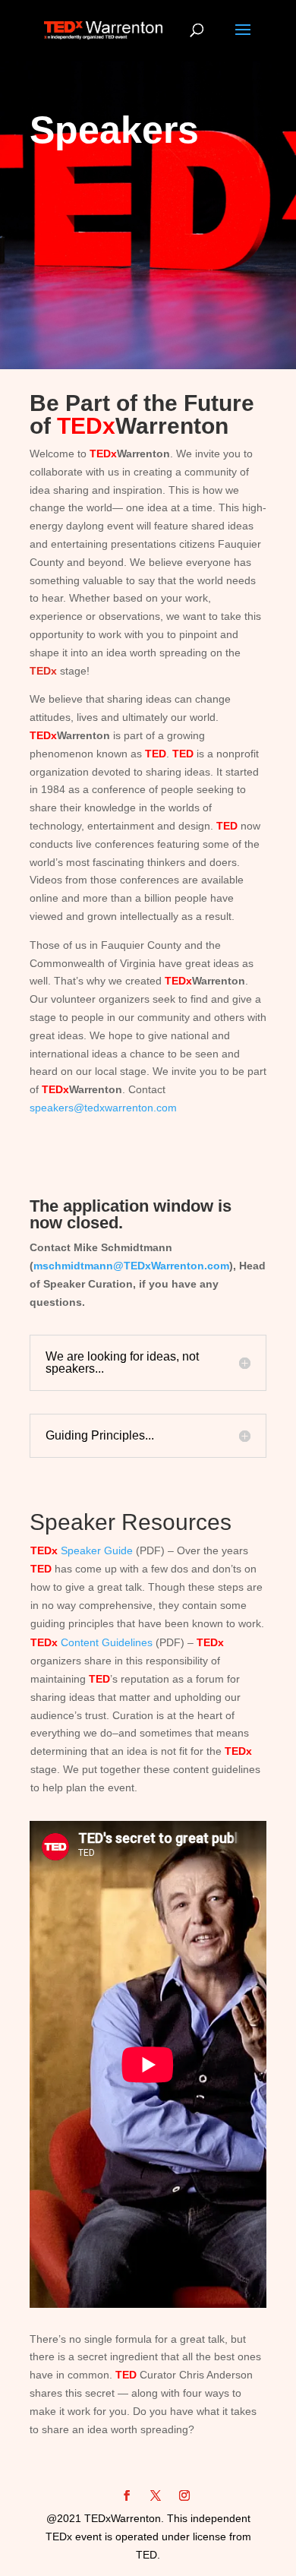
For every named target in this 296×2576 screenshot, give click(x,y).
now (48, 1223)
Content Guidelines (91, 1642)
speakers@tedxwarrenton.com (103, 1108)
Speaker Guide (82, 1550)
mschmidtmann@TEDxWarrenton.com (131, 1266)
